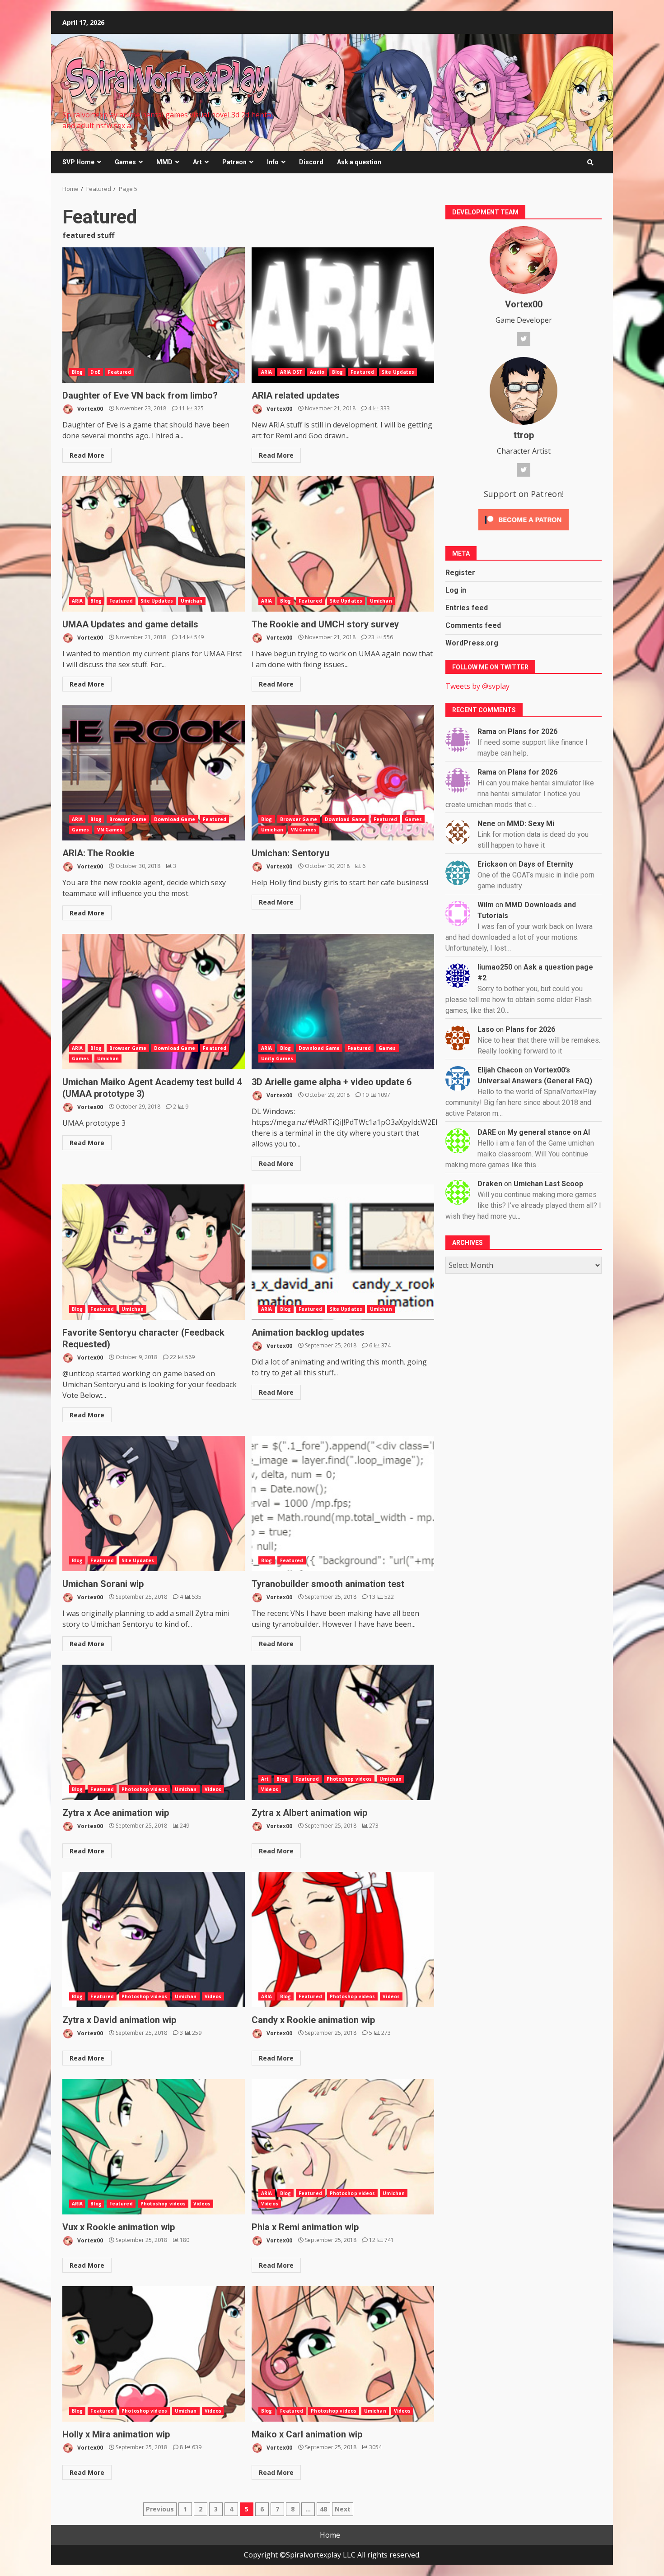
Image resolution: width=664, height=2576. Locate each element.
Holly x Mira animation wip (154, 2354)
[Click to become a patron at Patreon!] (524, 519)
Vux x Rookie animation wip (154, 2147)
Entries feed (467, 608)
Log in (456, 590)
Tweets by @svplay (477, 686)
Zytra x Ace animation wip (154, 1732)
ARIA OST (291, 372)
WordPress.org (472, 643)
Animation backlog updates (343, 1252)
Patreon (234, 162)
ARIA (267, 372)
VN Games (110, 830)
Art (197, 162)
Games (125, 162)
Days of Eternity (546, 864)
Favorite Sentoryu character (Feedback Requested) (154, 1252)
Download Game (175, 819)
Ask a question (359, 162)
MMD (164, 162)
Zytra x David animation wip (154, 1940)
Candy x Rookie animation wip (343, 1940)
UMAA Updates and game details (154, 544)
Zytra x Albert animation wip (343, 1732)
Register (460, 573)
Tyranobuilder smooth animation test (343, 1504)
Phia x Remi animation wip (343, 2147)
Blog (77, 372)
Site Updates (398, 372)
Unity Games (277, 1058)
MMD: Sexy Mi (531, 824)
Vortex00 (89, 408)
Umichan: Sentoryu (343, 773)
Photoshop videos (144, 1789)
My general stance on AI (549, 1132)
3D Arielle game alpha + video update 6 (343, 1002)
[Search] (590, 162)
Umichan (192, 601)
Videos (213, 1789)
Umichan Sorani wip (154, 1504)
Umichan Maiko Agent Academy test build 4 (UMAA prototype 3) (154, 1002)
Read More (87, 455)
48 (323, 2509)
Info (273, 162)
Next (343, 2509)
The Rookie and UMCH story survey (343, 544)
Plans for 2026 (533, 731)
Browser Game (128, 819)
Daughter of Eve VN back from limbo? (154, 315)
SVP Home (78, 162)
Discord (311, 162)
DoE (95, 372)
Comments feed (473, 625)
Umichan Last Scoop (548, 1184)
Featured (120, 372)
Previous (160, 2509)
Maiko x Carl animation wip (343, 2354)
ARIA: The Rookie (154, 773)
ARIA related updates (343, 315)
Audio (317, 372)
